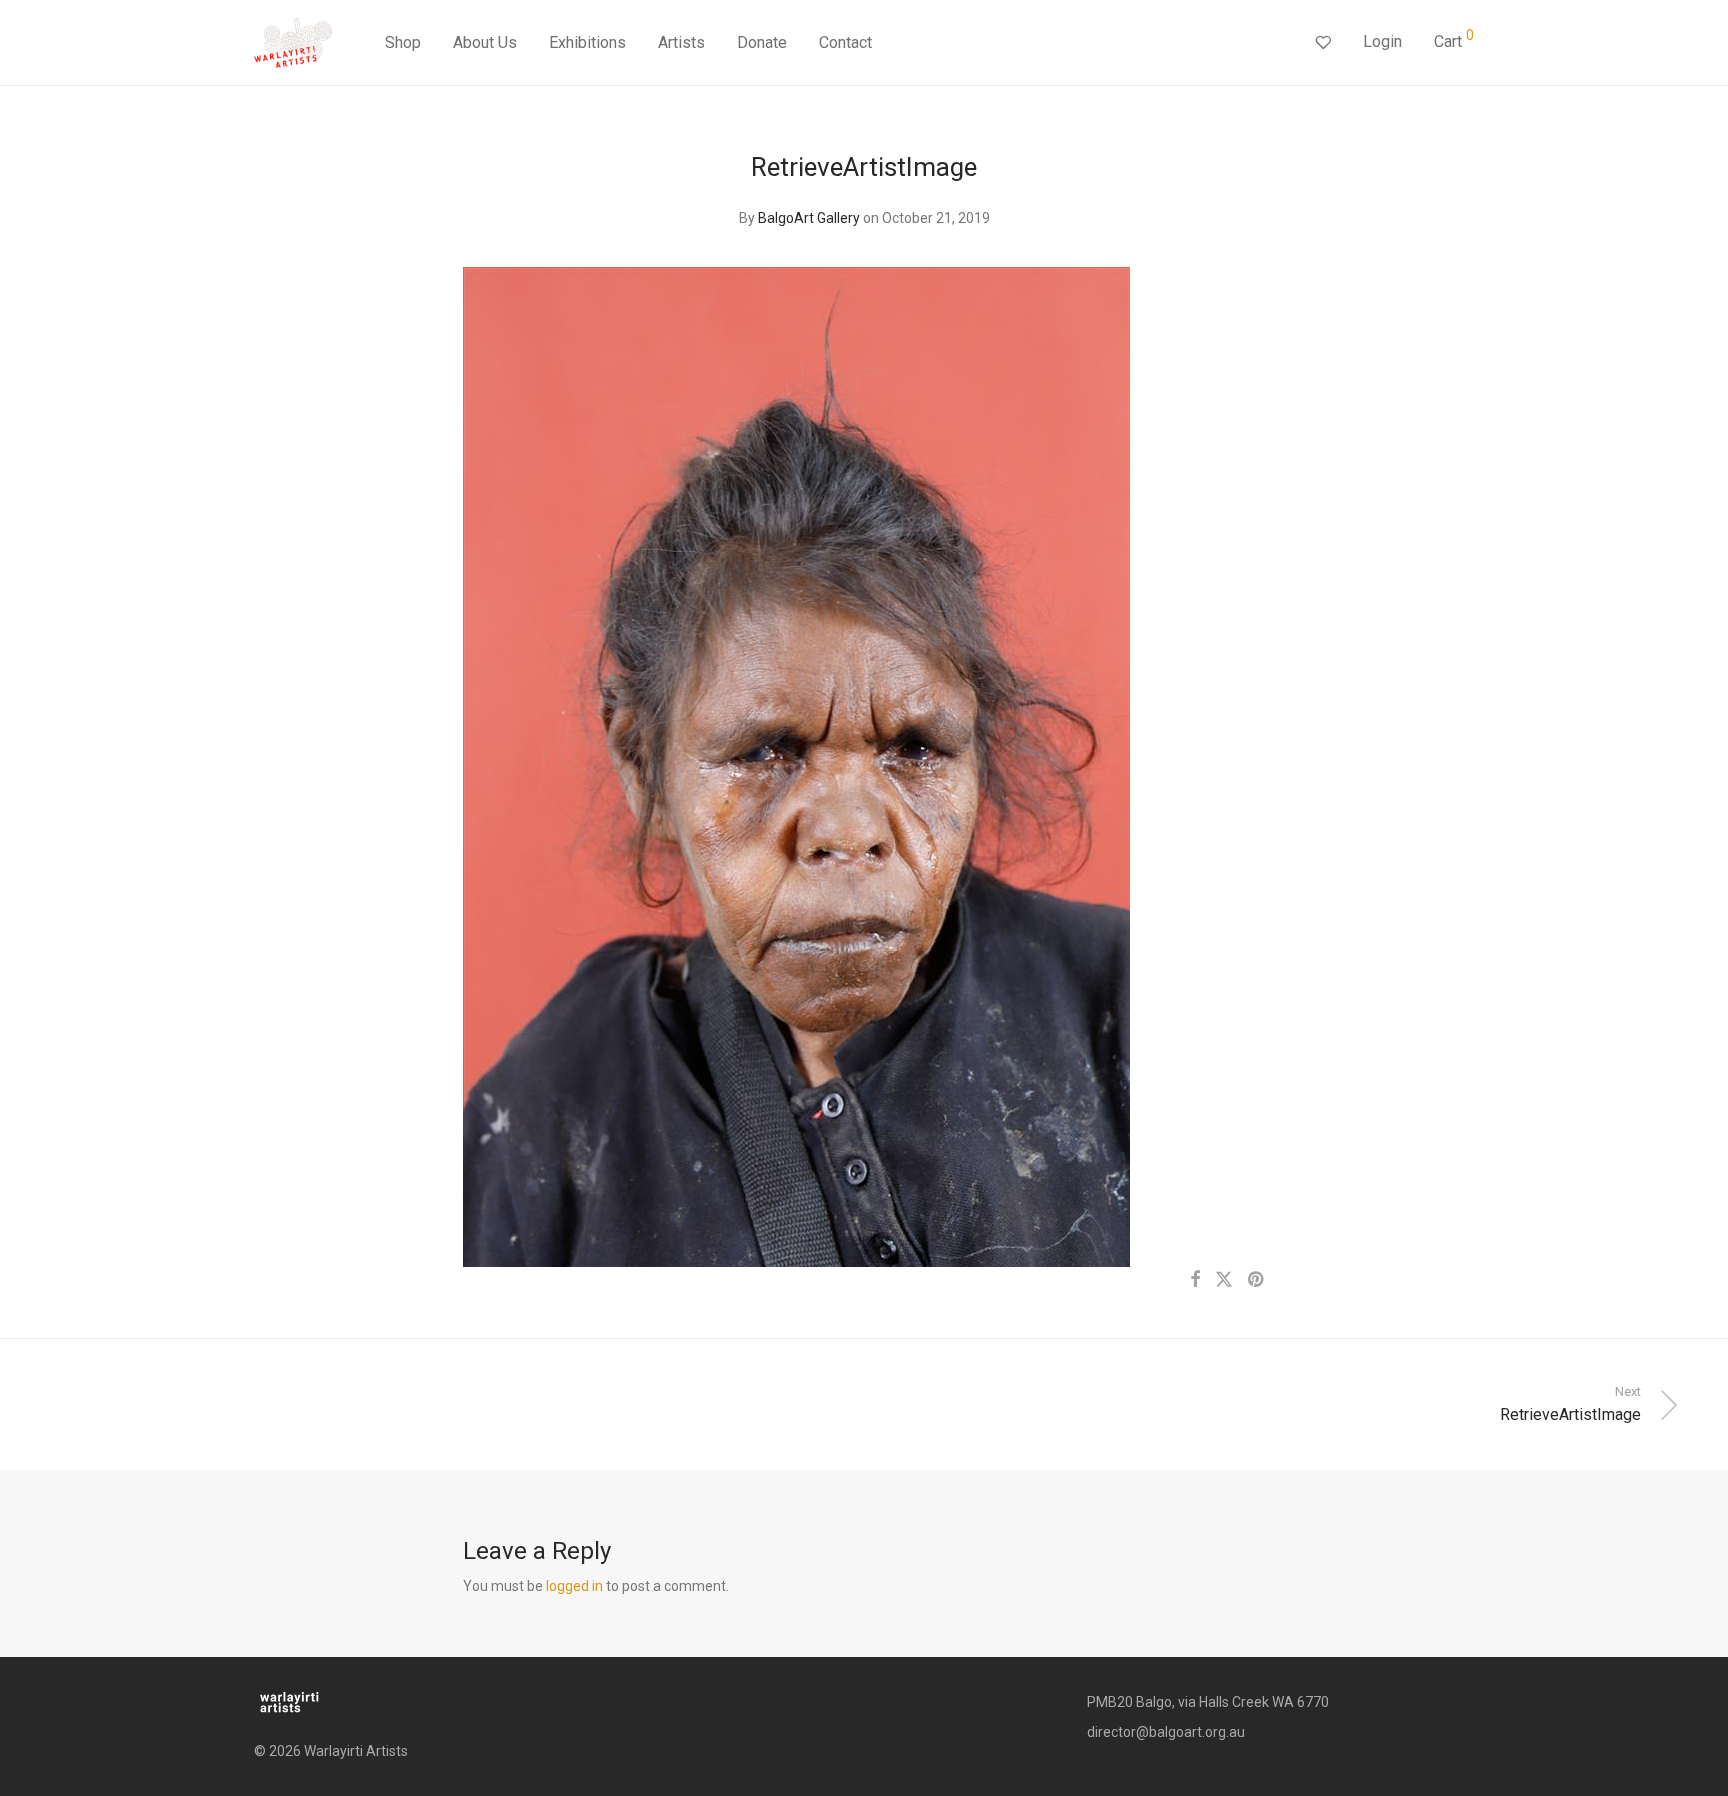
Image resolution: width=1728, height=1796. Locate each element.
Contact (845, 42)
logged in (574, 1586)
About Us (485, 42)
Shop (403, 42)
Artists (681, 42)
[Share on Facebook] (1195, 1280)
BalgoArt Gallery (809, 218)
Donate (762, 42)
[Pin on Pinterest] (1257, 1280)
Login (1382, 41)
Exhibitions (587, 42)
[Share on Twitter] (1224, 1280)
